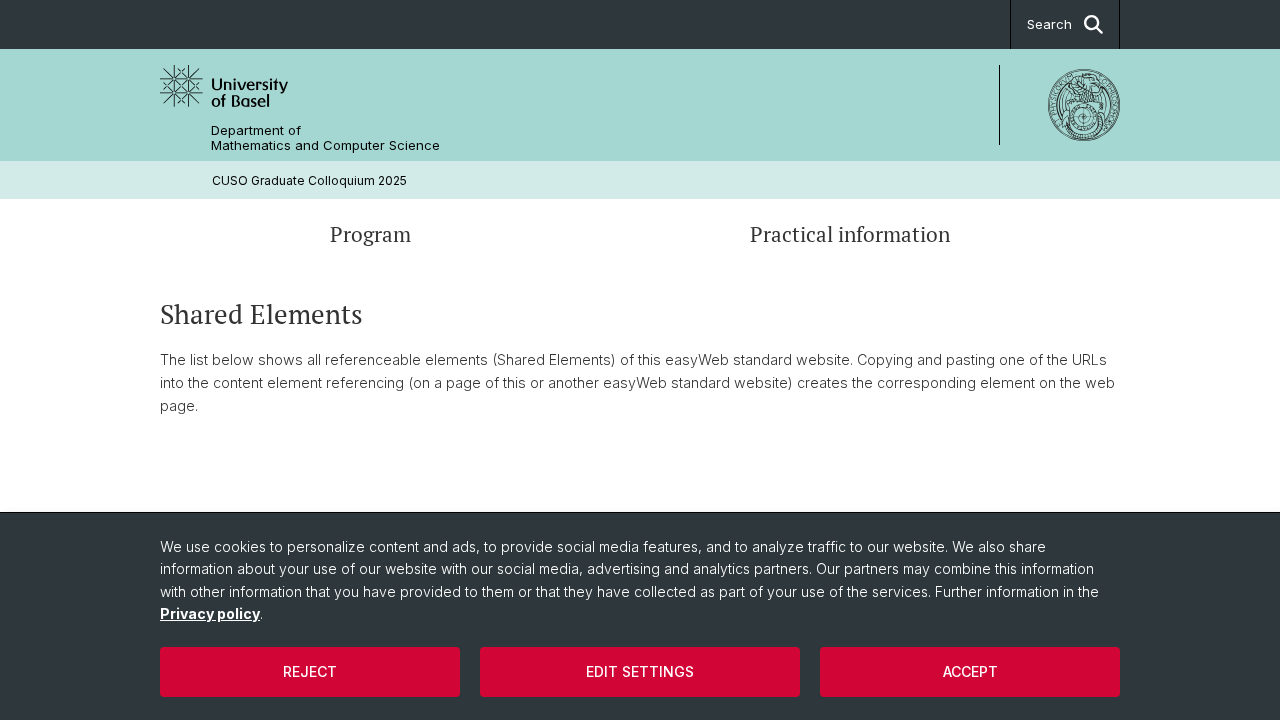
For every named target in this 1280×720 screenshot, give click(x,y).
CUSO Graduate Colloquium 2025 (309, 180)
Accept (970, 671)
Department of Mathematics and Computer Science (325, 138)
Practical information (850, 234)
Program (370, 234)
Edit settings (640, 671)
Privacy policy (210, 613)
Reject (310, 671)
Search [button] (1049, 24)
